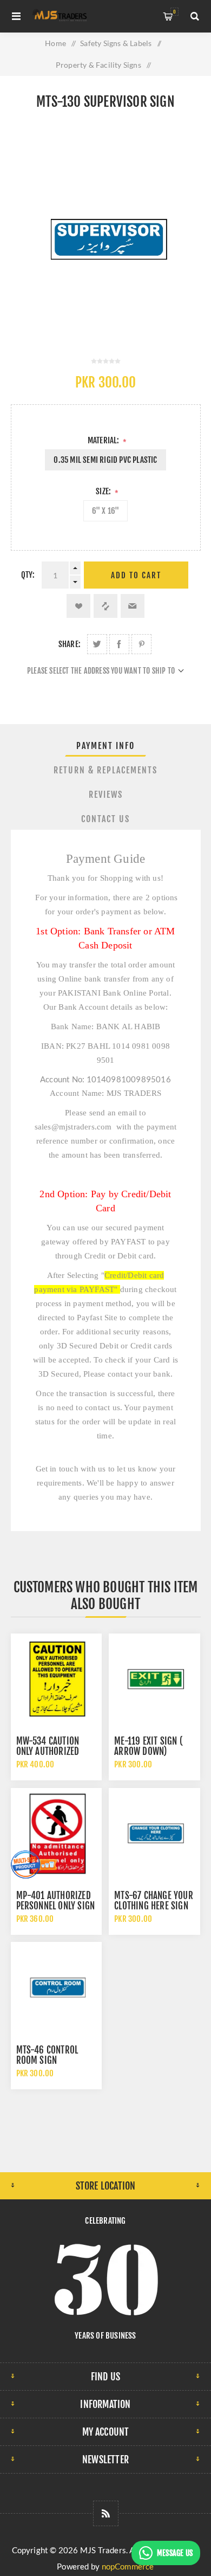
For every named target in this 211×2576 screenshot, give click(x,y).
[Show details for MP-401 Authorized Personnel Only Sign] (56, 1833)
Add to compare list (105, 606)
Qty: (28, 575)
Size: (104, 491)
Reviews (106, 795)
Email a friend (133, 606)
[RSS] (106, 2513)
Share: (70, 644)
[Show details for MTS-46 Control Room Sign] (56, 1987)
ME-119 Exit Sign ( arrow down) (149, 1746)
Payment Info (105, 746)
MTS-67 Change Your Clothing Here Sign (154, 1901)
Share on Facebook (119, 644)
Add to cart (136, 575)
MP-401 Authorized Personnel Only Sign (56, 1901)
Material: (104, 440)
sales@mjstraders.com (73, 1127)
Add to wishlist (78, 606)
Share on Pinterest (141, 644)
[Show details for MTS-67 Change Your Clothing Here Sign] (154, 1833)
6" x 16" (106, 511)
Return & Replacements (105, 770)
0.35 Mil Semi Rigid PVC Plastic (105, 460)
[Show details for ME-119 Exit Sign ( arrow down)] (154, 1679)
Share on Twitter (97, 644)
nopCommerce (128, 2566)
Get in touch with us (71, 1469)
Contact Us (105, 819)
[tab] (106, 746)
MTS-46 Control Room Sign (47, 2055)
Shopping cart (174, 12)
